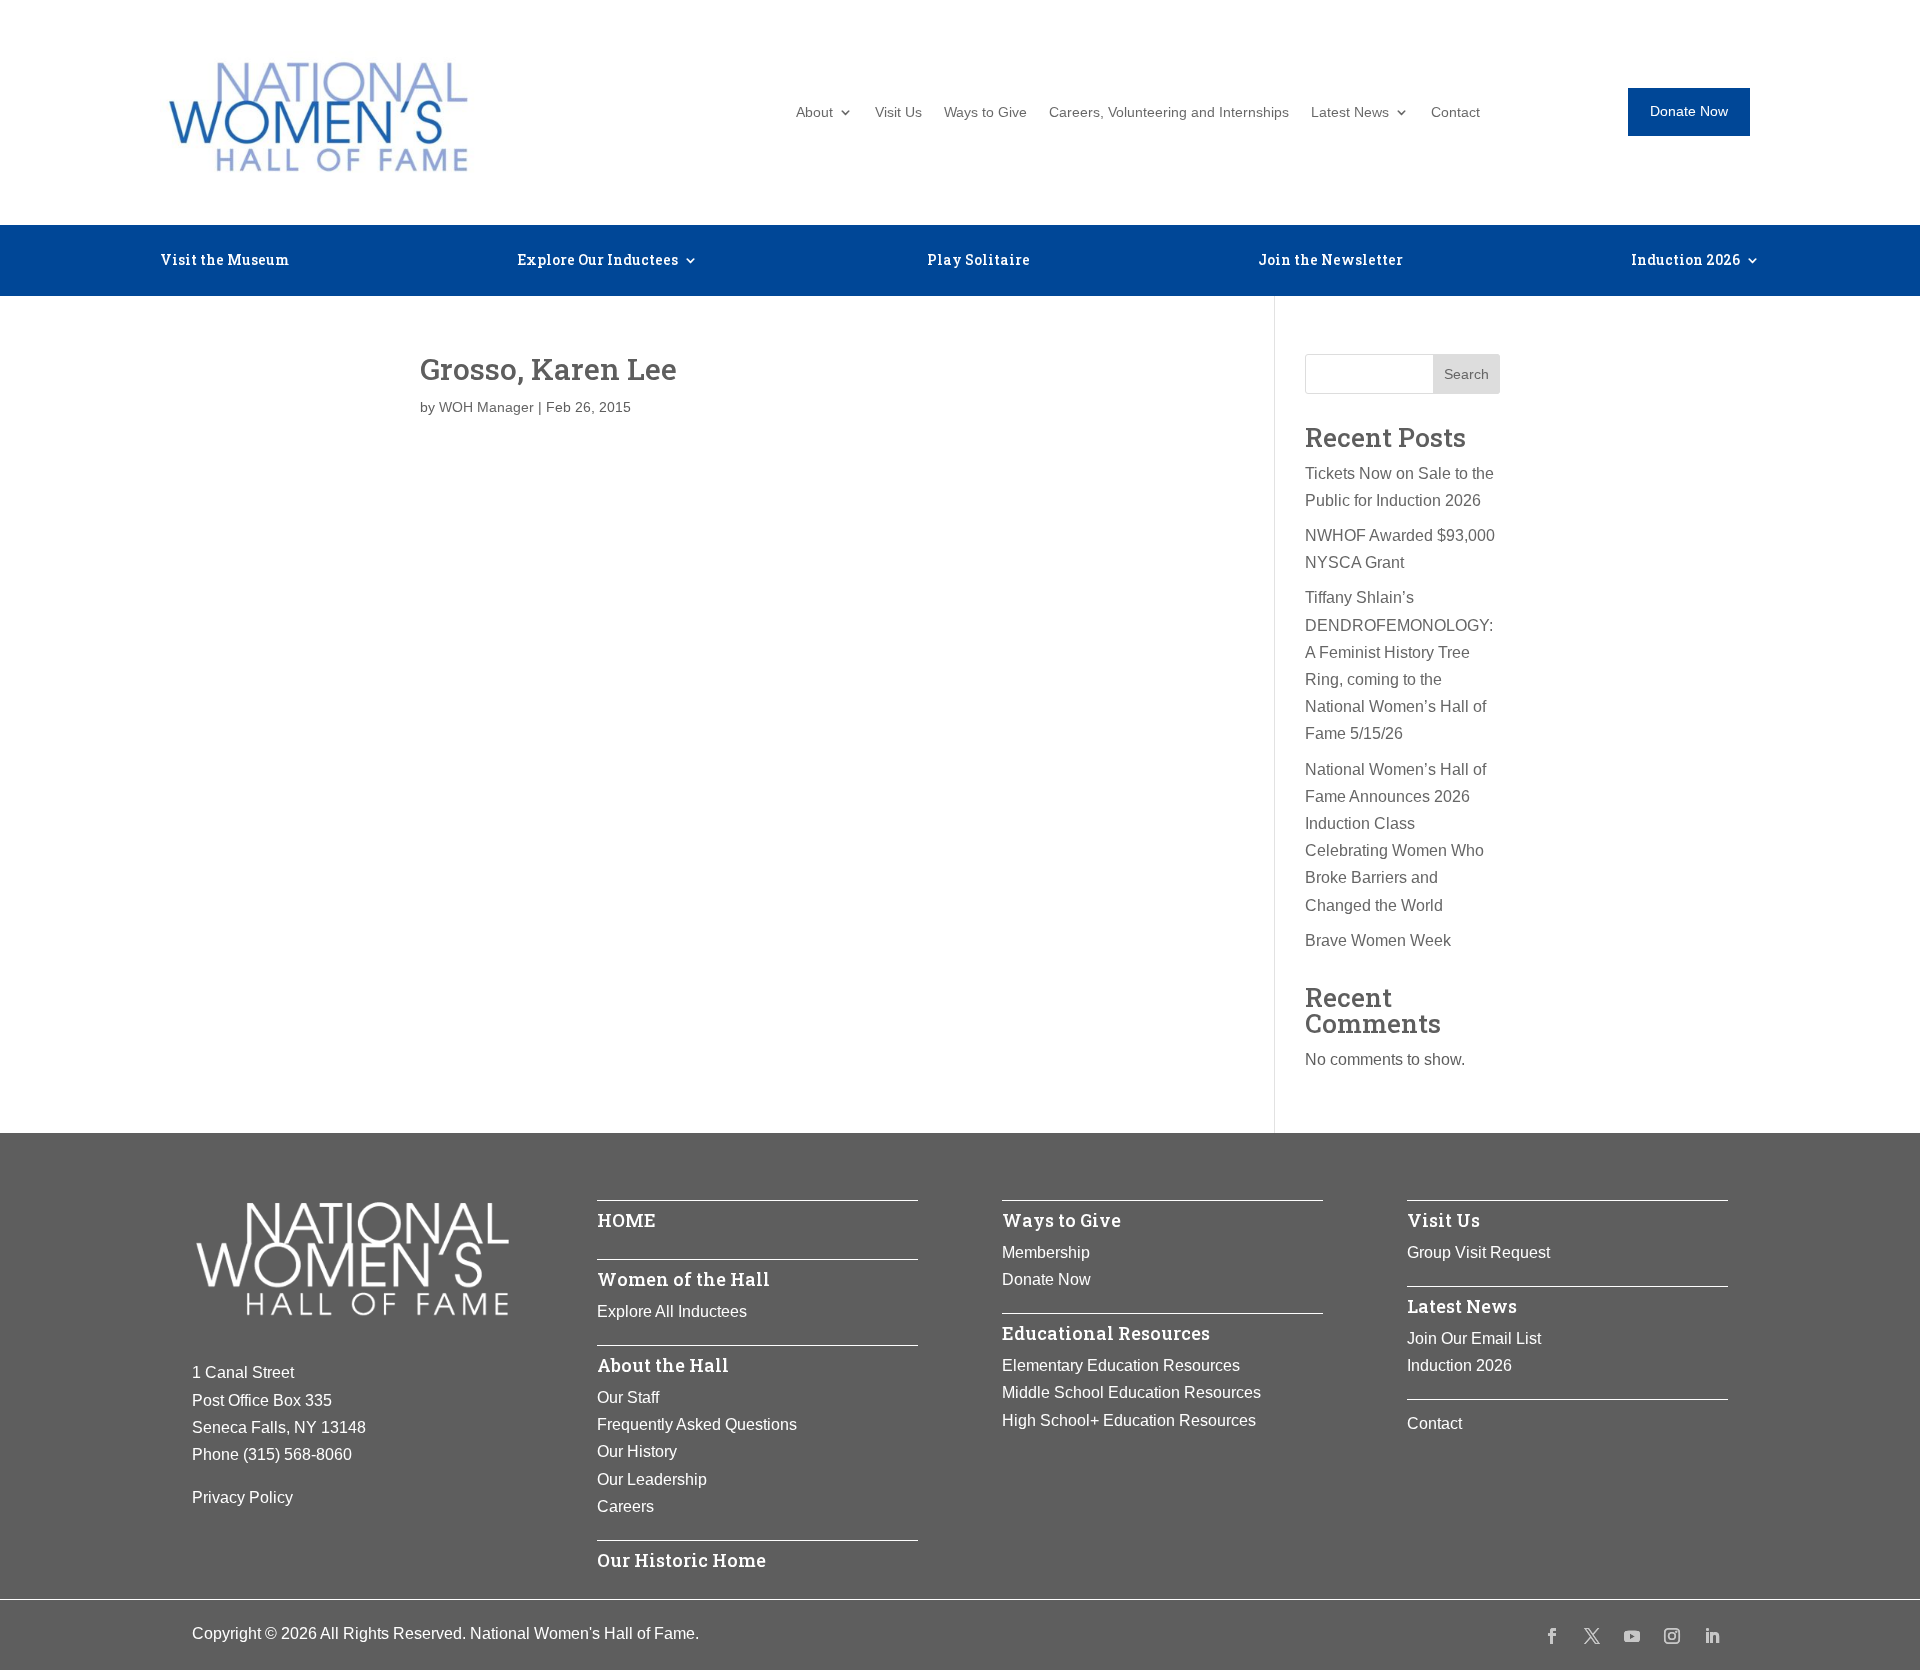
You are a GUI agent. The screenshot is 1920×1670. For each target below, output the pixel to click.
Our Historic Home (681, 1560)
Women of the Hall (683, 1279)
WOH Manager (486, 407)
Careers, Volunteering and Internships (1169, 112)
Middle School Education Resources (1131, 1392)
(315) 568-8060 (297, 1454)
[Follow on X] (1592, 1636)
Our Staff (628, 1397)
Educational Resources (1106, 1333)
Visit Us (898, 112)
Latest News (1350, 112)
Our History (637, 1451)
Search (1466, 374)
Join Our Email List (1474, 1338)
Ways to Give (985, 112)
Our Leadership (652, 1479)
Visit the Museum (224, 261)
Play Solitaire (978, 261)
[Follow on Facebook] (1552, 1636)
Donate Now (1689, 111)
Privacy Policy (242, 1497)
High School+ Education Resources (1129, 1420)
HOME (626, 1220)
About (814, 112)
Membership (1046, 1252)
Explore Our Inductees (597, 261)
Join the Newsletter (1330, 261)
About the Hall (663, 1365)
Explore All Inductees (672, 1311)
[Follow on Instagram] (1672, 1636)
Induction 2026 (1685, 261)
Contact (1455, 112)
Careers (625, 1506)
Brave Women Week (1378, 940)
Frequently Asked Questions (697, 1424)
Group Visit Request (1478, 1252)
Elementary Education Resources (1121, 1365)
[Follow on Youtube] (1632, 1636)
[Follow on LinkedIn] (1712, 1636)
